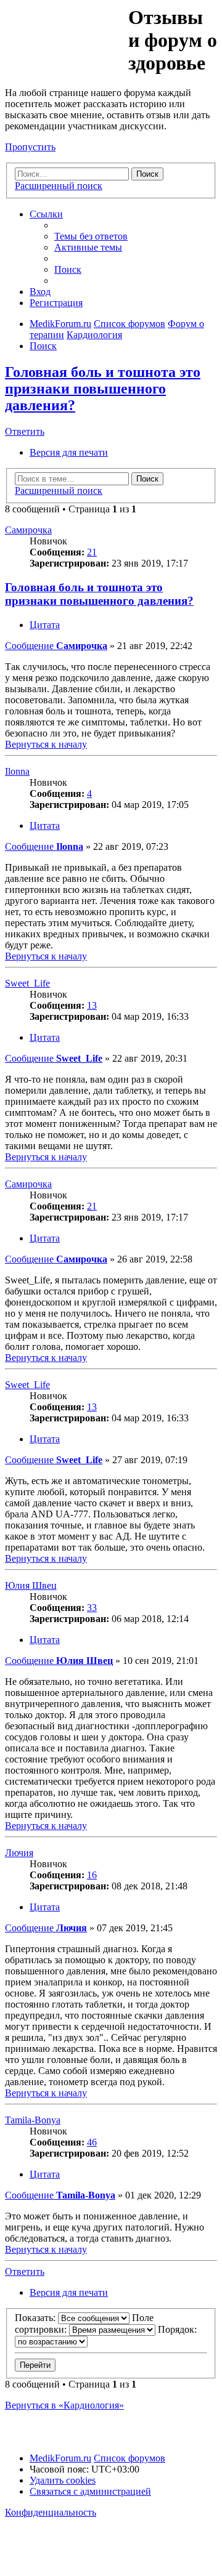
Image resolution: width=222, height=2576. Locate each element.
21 (92, 552)
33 (92, 1608)
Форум (66, 34)
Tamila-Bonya (33, 2120)
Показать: (36, 2318)
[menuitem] (91, 236)
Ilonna (17, 771)
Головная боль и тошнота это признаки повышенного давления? (103, 389)
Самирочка (28, 530)
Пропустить (30, 147)
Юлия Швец (31, 1585)
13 (92, 1005)
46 (92, 2142)
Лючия (19, 1853)
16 (92, 1875)
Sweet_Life (27, 983)
